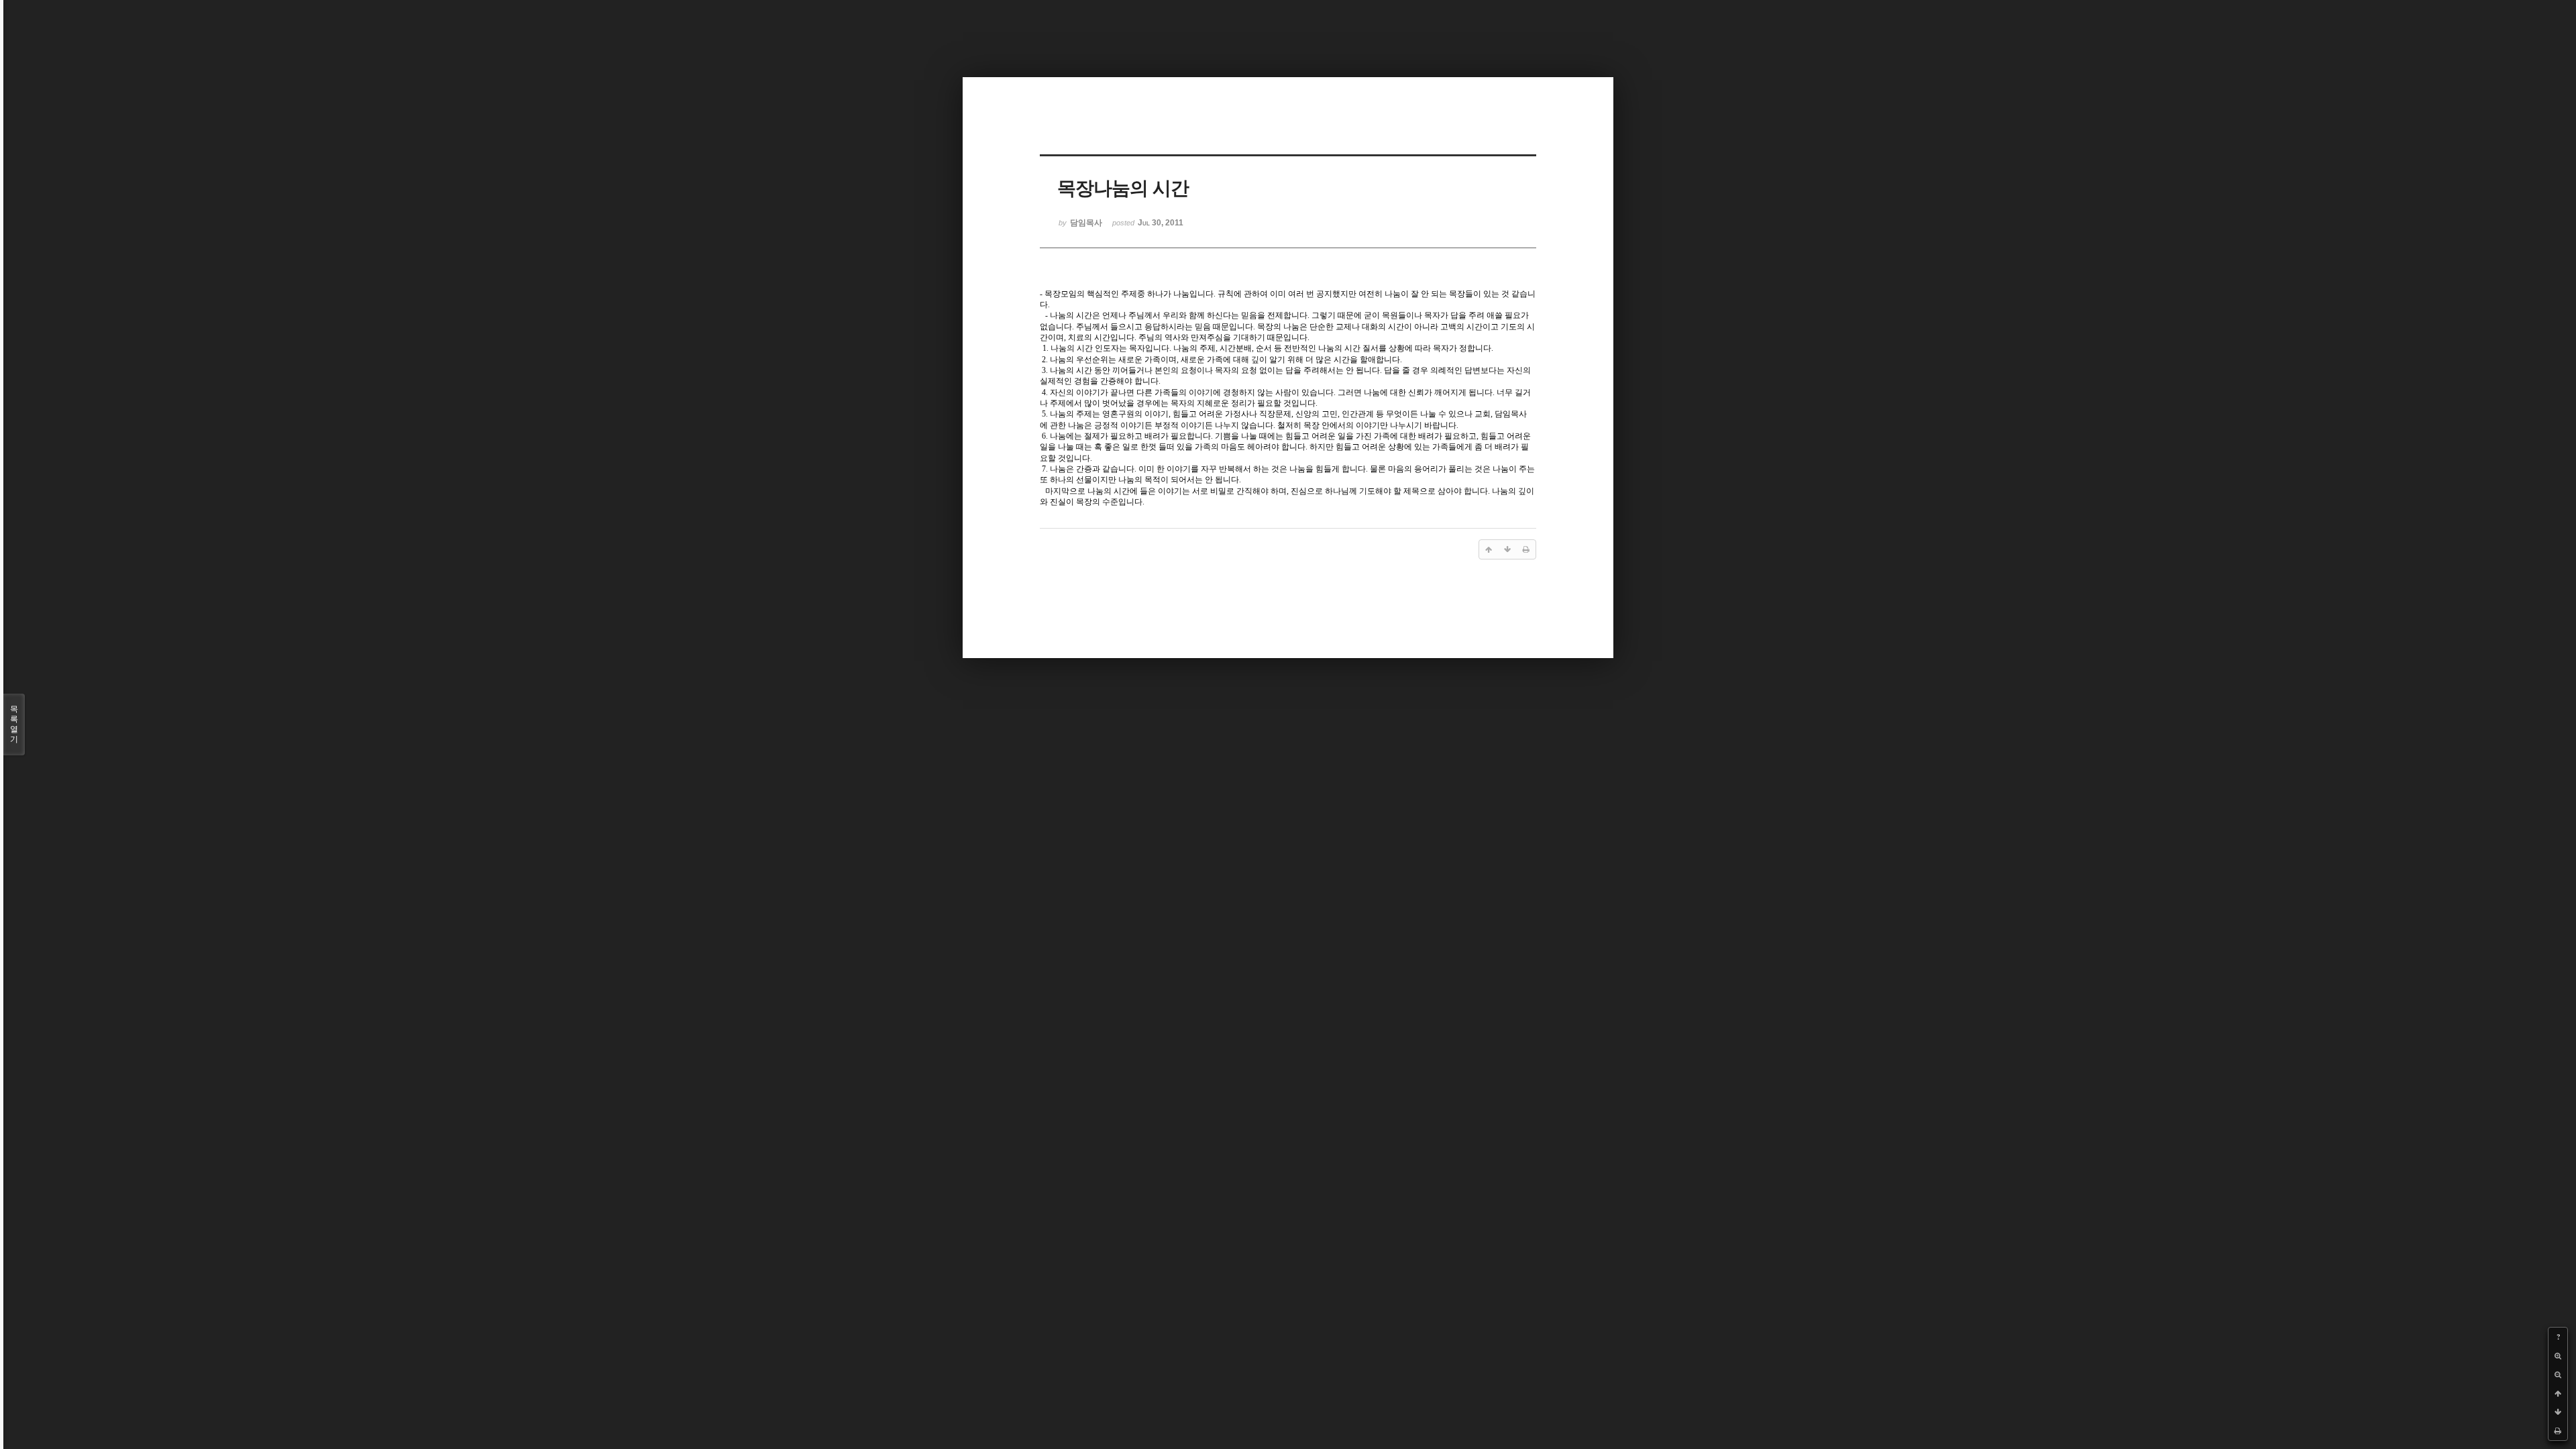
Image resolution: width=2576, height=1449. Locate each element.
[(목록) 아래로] (2558, 1412)
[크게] (2558, 1356)
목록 (14, 724)
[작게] (2558, 1375)
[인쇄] (2558, 1431)
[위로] (2558, 1393)
